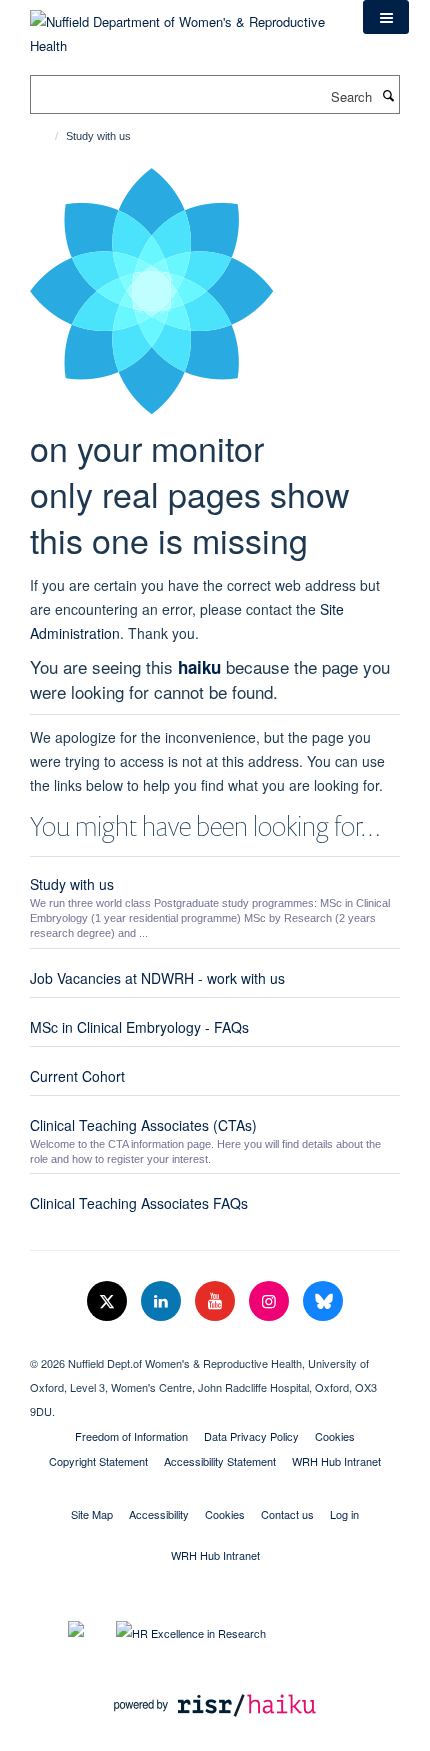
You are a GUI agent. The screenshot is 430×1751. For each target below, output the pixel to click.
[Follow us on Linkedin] (163, 1301)
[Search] (388, 95)
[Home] (47, 136)
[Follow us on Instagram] (271, 1301)
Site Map (92, 1514)
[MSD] (215, 1346)
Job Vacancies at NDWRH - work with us (157, 978)
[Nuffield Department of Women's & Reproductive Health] (181, 26)
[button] (386, 17)
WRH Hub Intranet (336, 1461)
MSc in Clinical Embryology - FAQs (139, 1027)
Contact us (287, 1514)
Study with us (72, 884)
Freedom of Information (131, 1436)
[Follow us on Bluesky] (323, 1301)
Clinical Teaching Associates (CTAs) (143, 1125)
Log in (344, 1514)
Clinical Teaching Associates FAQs (139, 1203)
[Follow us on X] (109, 1301)
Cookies (335, 1436)
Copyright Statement (98, 1461)
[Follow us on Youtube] (217, 1301)
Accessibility (159, 1514)
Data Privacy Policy (251, 1436)
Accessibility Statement (220, 1461)
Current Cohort (77, 1076)
